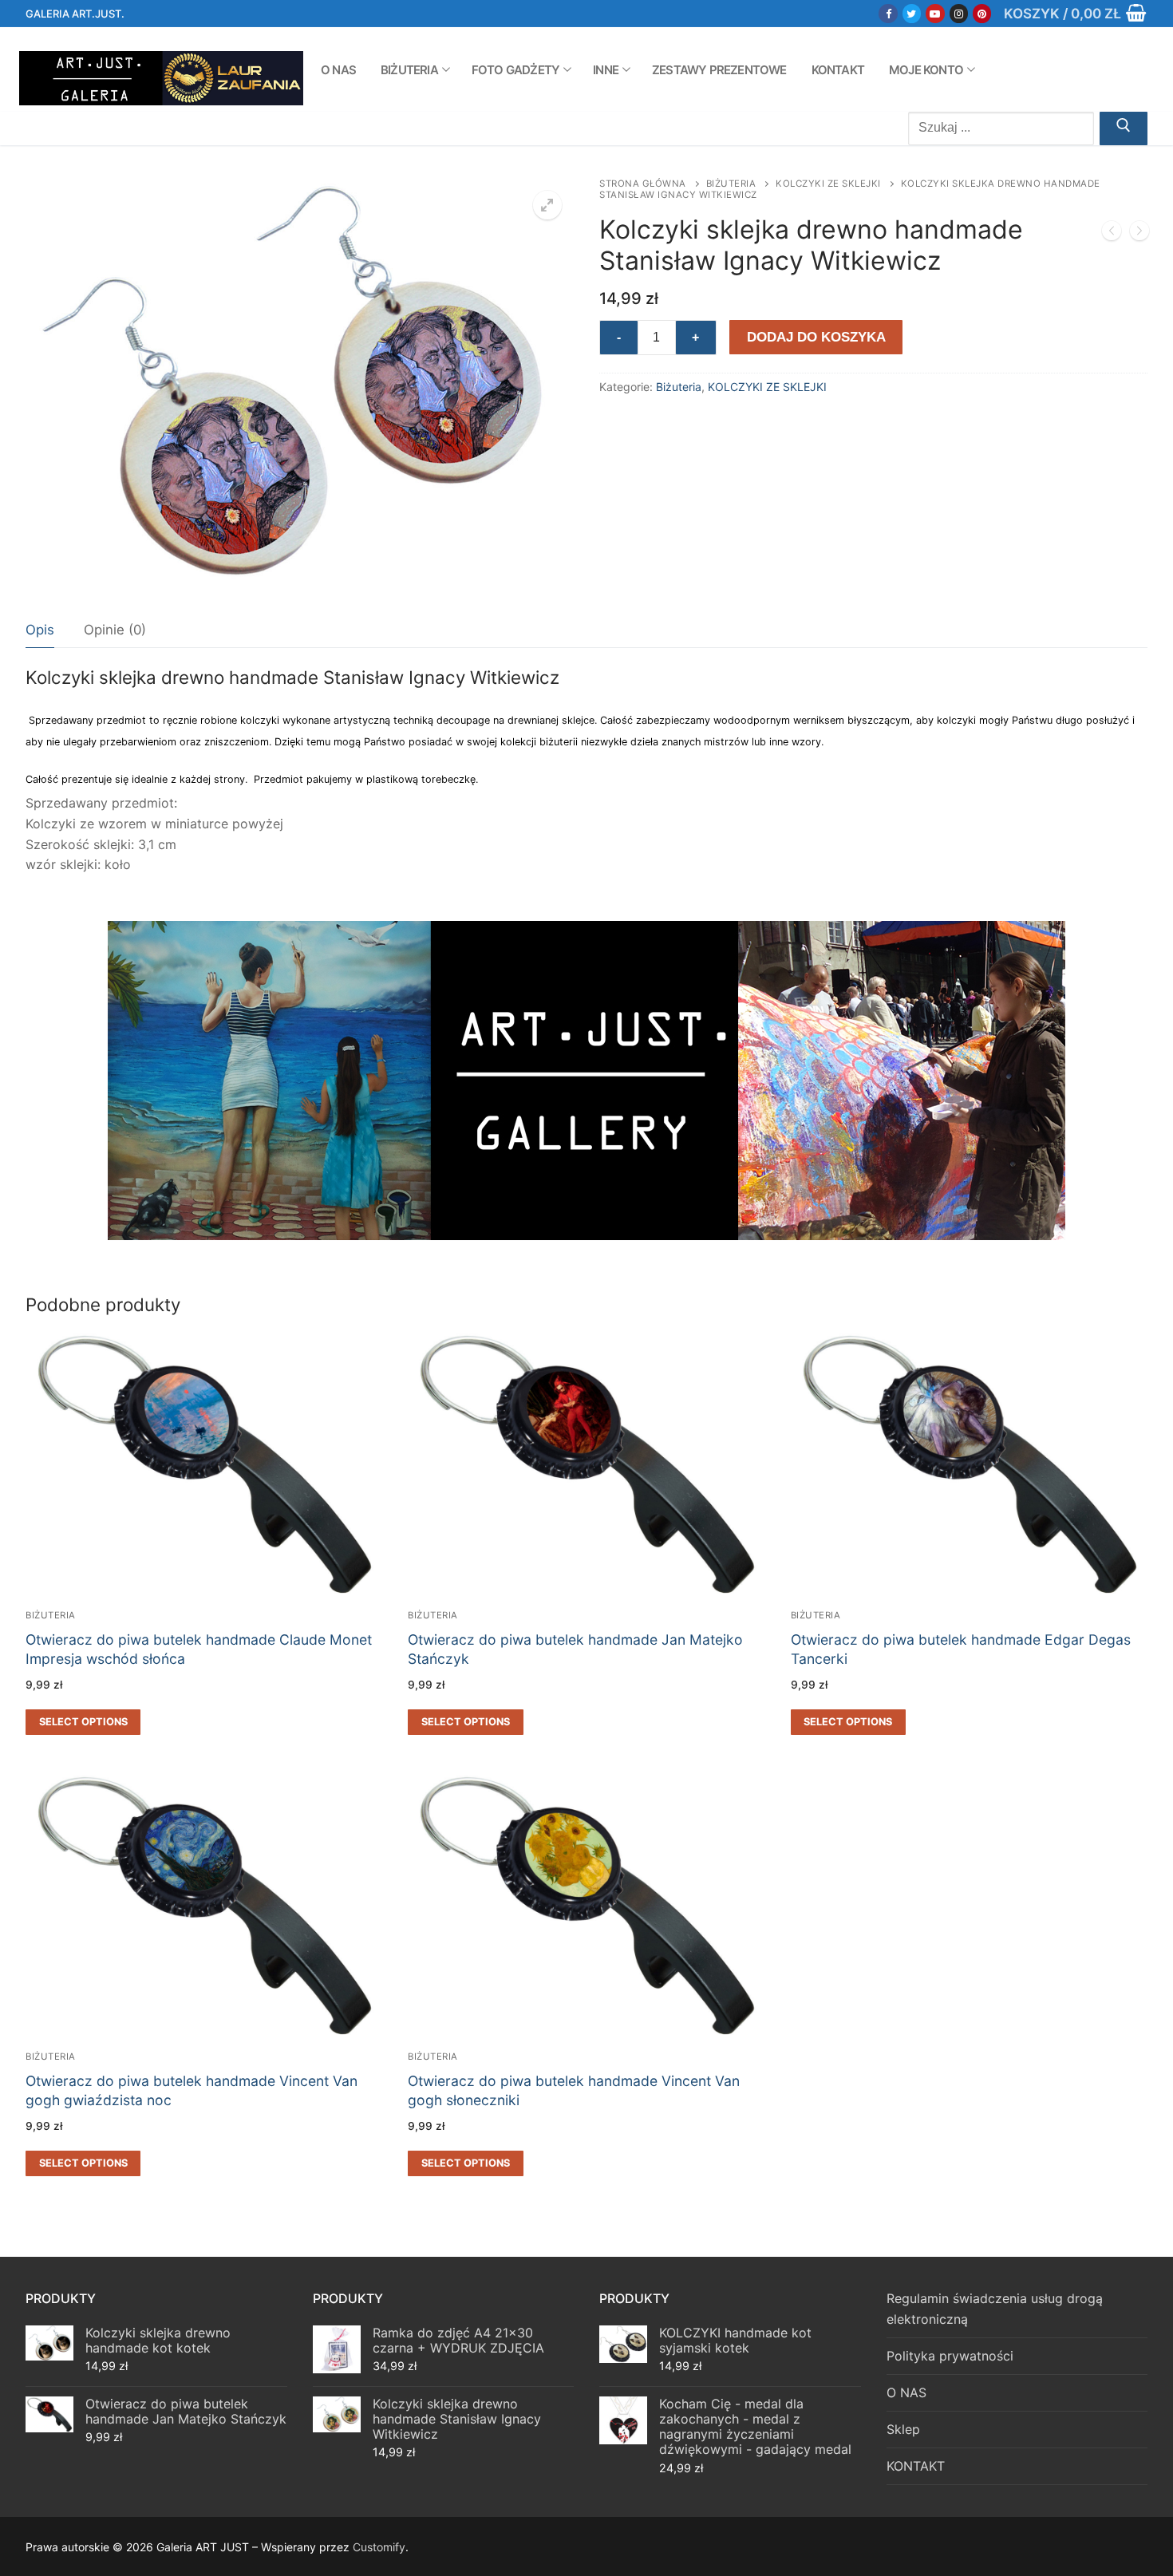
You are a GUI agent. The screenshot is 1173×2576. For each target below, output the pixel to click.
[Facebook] (888, 13)
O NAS (906, 2392)
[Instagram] (959, 13)
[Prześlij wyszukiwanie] (1124, 128)
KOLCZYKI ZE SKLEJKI (828, 184)
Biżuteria (731, 184)
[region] (586, 1081)
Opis (40, 630)
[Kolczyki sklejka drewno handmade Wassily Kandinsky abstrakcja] (1112, 234)
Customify (379, 2547)
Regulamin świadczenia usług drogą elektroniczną (995, 2309)
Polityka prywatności (950, 2356)
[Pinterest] (982, 13)
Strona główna (643, 184)
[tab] (40, 630)
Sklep (903, 2429)
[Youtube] (935, 13)
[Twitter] (912, 13)
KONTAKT (916, 2466)
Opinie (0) (115, 630)
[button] (547, 205)
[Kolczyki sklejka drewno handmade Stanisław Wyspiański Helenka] (1139, 234)
